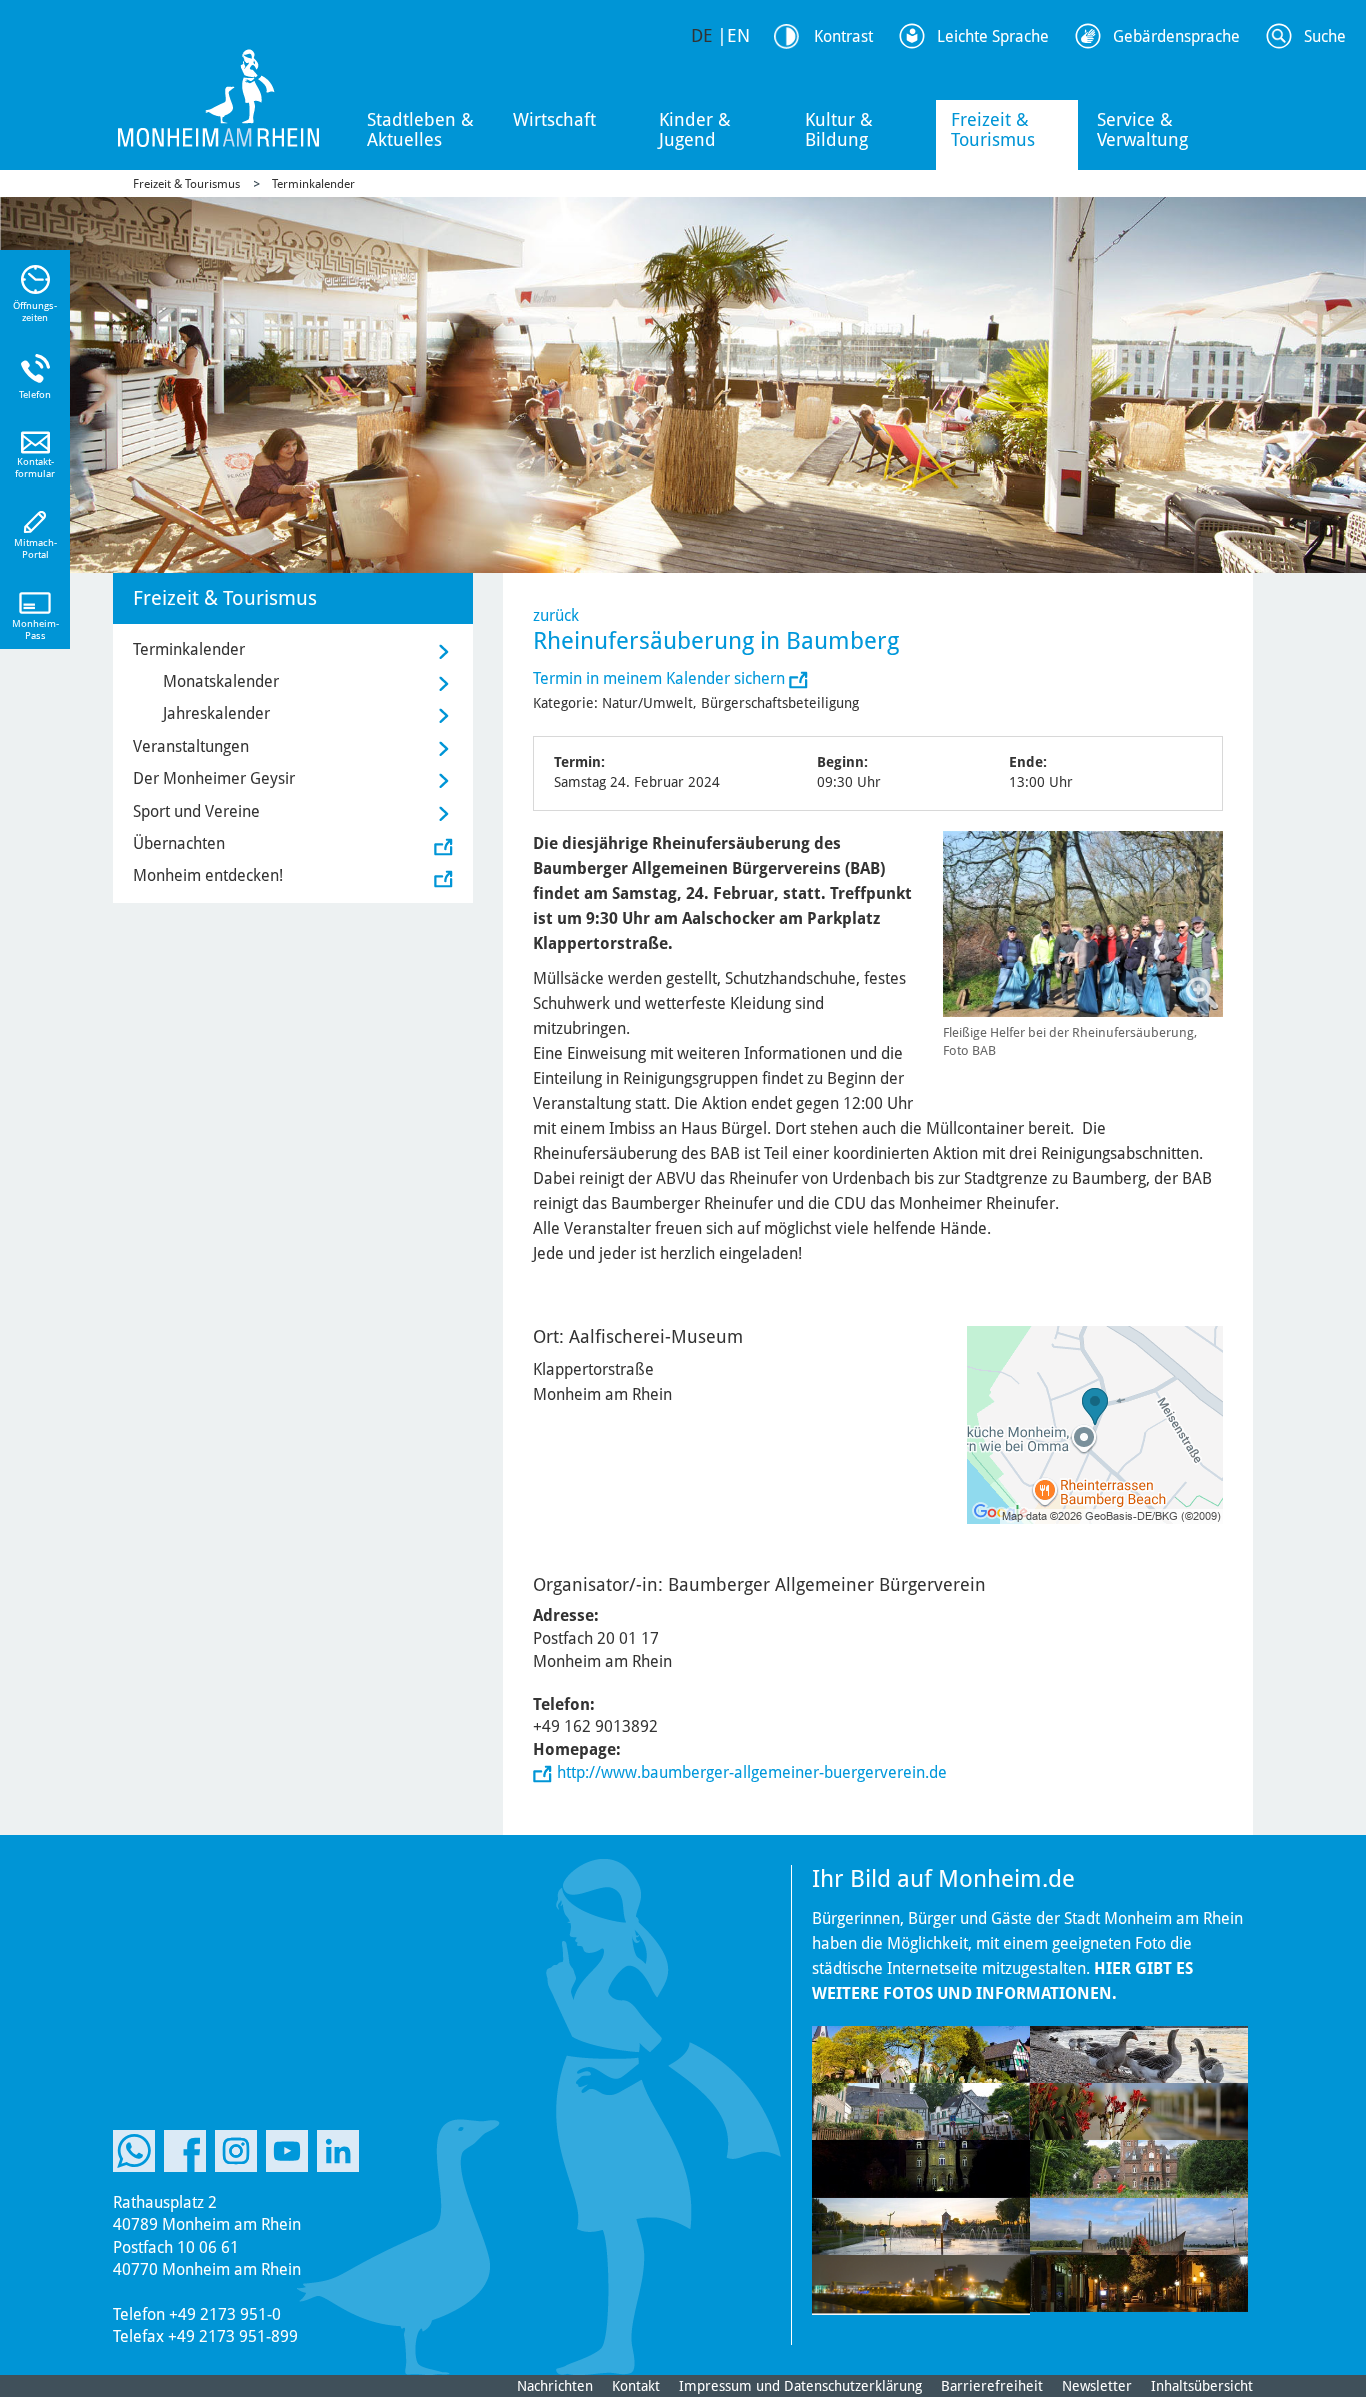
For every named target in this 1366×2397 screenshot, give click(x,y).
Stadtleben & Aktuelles (420, 129)
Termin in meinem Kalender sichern (661, 678)
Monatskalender (221, 681)
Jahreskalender (216, 713)
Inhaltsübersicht (1202, 2386)
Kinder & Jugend (695, 129)
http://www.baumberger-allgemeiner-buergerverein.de (752, 1772)
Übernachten (179, 843)
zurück (556, 615)
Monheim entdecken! (208, 875)
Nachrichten (555, 2386)
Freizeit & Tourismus (993, 129)
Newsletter (1097, 2386)
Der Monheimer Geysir (214, 778)
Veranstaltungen (191, 746)
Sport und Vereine (196, 811)
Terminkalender (313, 184)
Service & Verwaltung (1142, 129)
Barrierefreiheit (992, 2386)
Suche (1325, 36)
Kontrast (843, 36)
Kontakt (636, 2386)
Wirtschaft (554, 119)
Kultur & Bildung (839, 129)
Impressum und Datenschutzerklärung (800, 2386)
